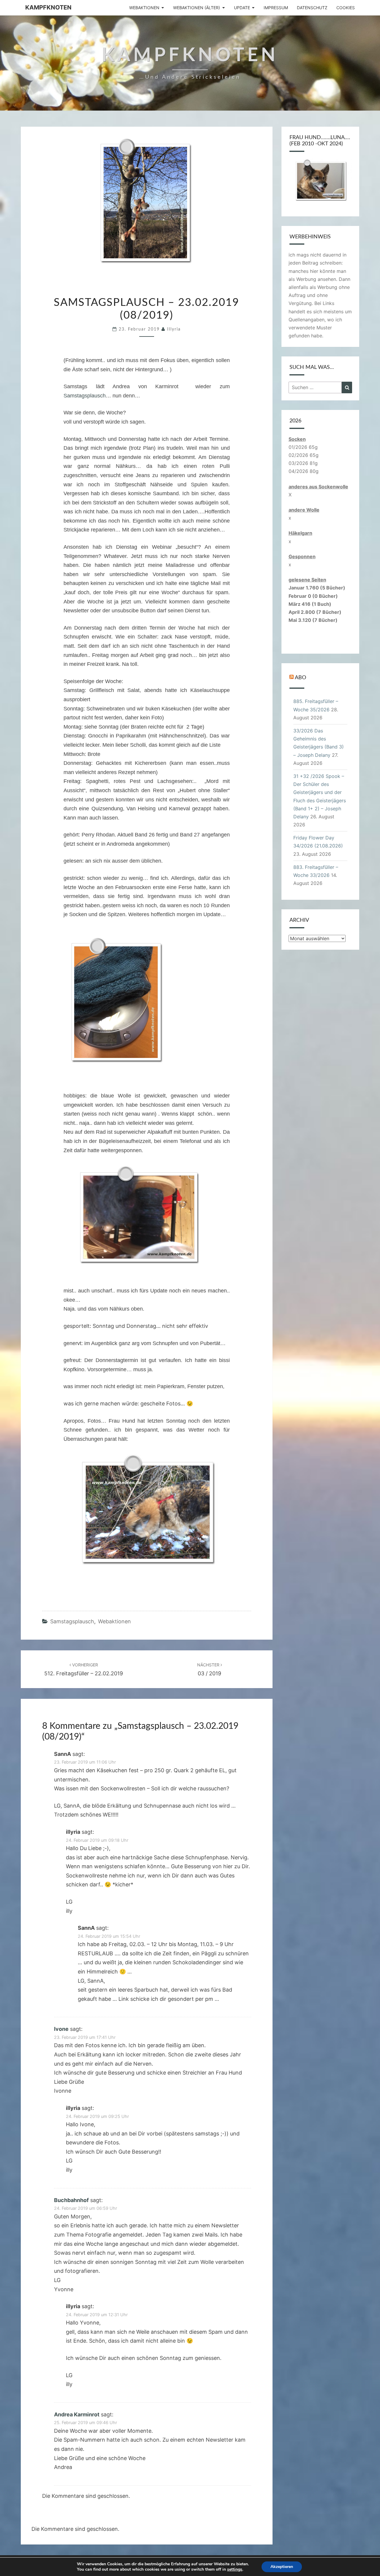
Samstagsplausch (85, 396)
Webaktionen (144, 8)
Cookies (346, 8)
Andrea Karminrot (77, 2414)
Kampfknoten (48, 7)
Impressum (276, 8)
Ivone (61, 2029)
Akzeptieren (282, 2567)
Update (242, 8)
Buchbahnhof (71, 2200)
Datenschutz (312, 8)
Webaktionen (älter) (197, 8)
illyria (174, 329)
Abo (300, 678)
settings (235, 2569)
